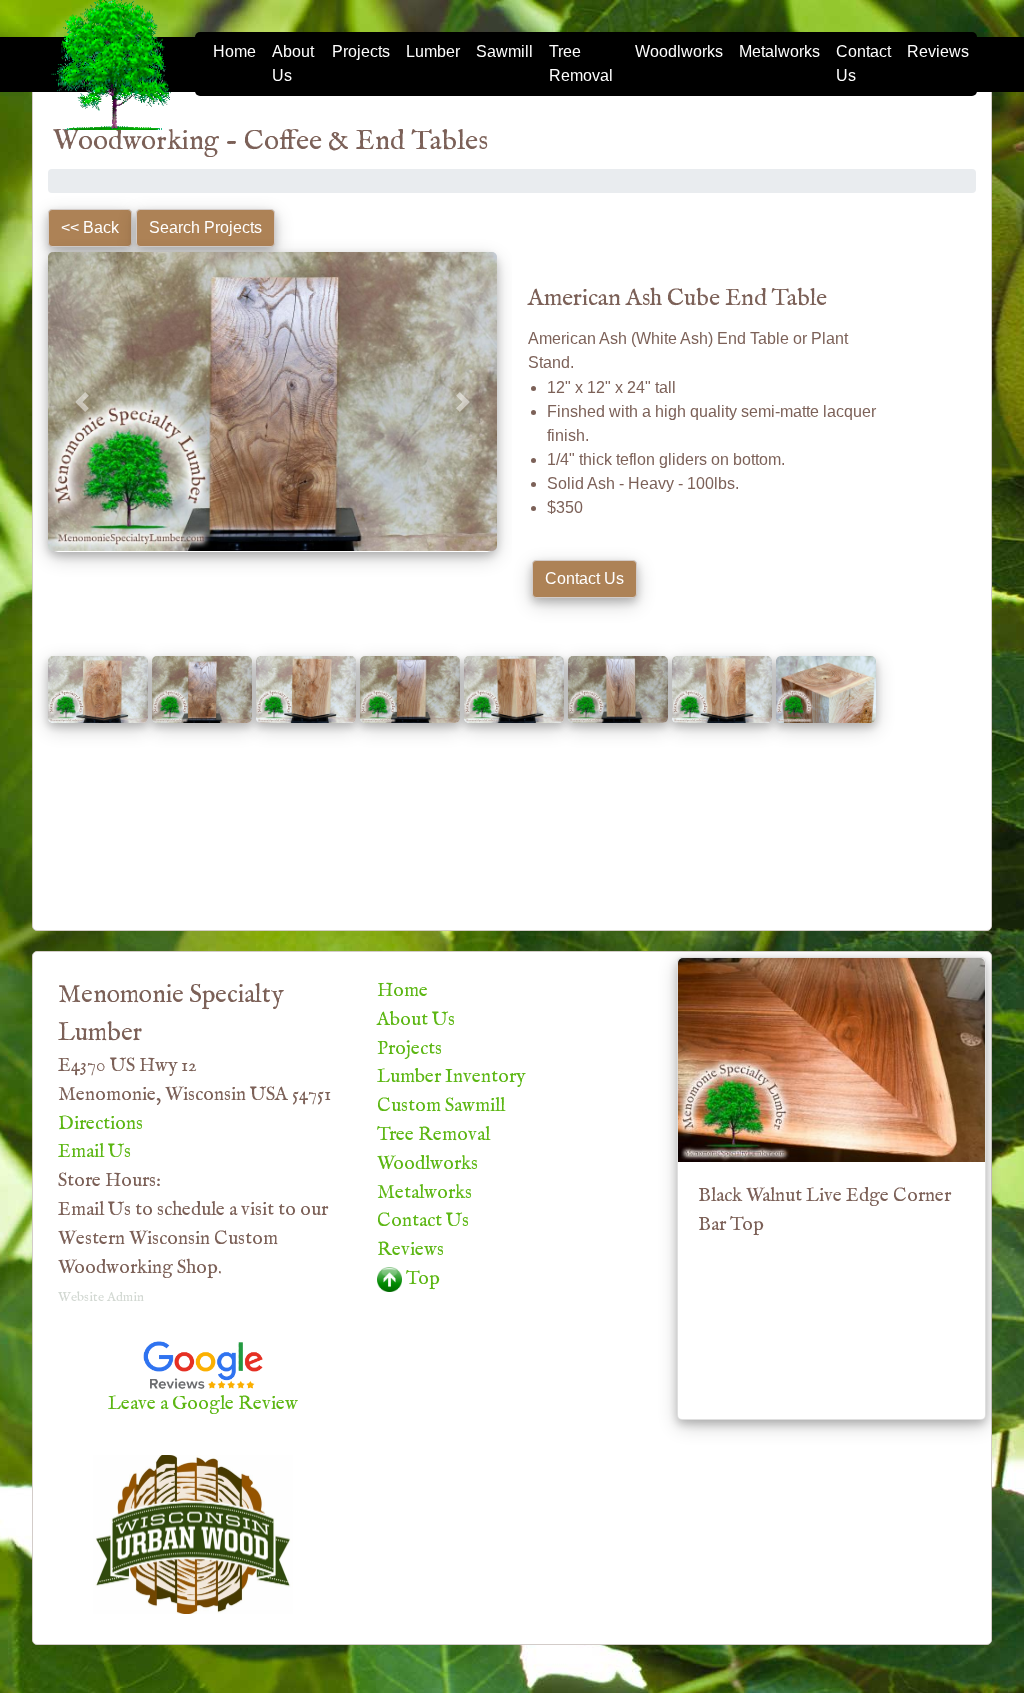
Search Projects (205, 227)
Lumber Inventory (451, 1077)
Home (234, 51)
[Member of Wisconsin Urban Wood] (193, 1534)
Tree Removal (581, 63)
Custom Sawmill (441, 1106)
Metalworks (779, 51)
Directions (100, 1124)
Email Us (94, 1152)
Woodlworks (679, 51)
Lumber (433, 51)
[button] (81, 402)
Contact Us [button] (584, 578)
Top (421, 1279)
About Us (293, 63)
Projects (361, 51)
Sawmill (504, 51)
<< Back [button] (90, 227)
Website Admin (101, 1297)
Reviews (938, 51)
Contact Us (863, 63)
